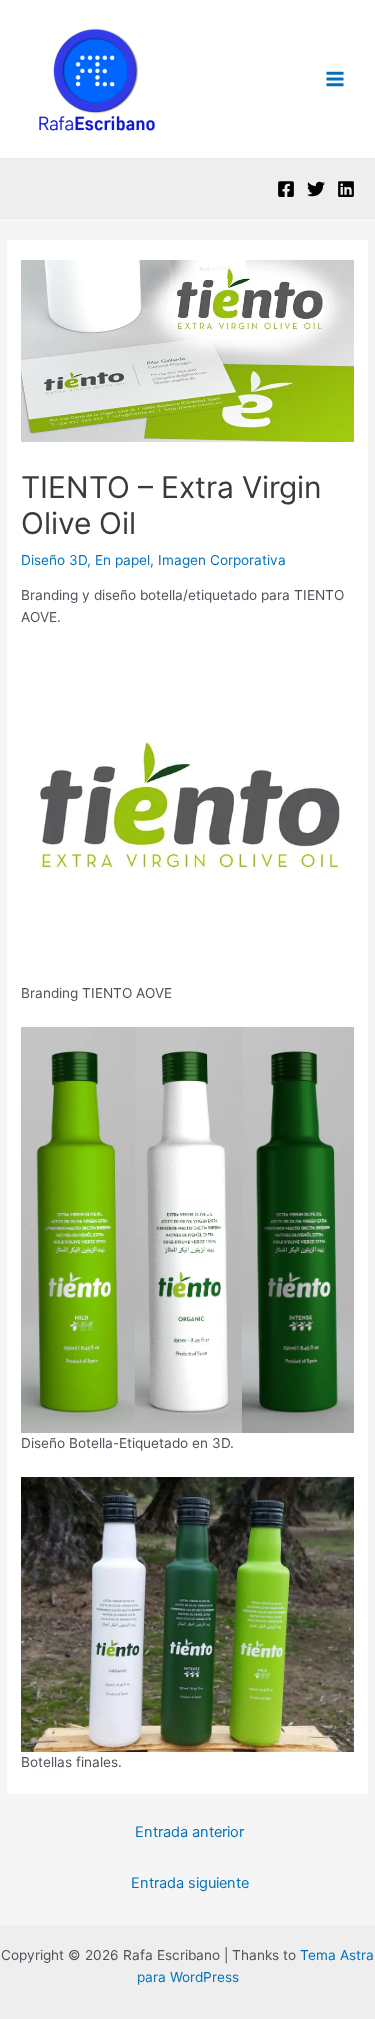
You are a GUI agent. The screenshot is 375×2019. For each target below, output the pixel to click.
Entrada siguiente (190, 1883)
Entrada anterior (189, 1832)
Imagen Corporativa (222, 560)
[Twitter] (316, 189)
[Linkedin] (346, 189)
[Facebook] (286, 189)
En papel (122, 560)
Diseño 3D (54, 560)
